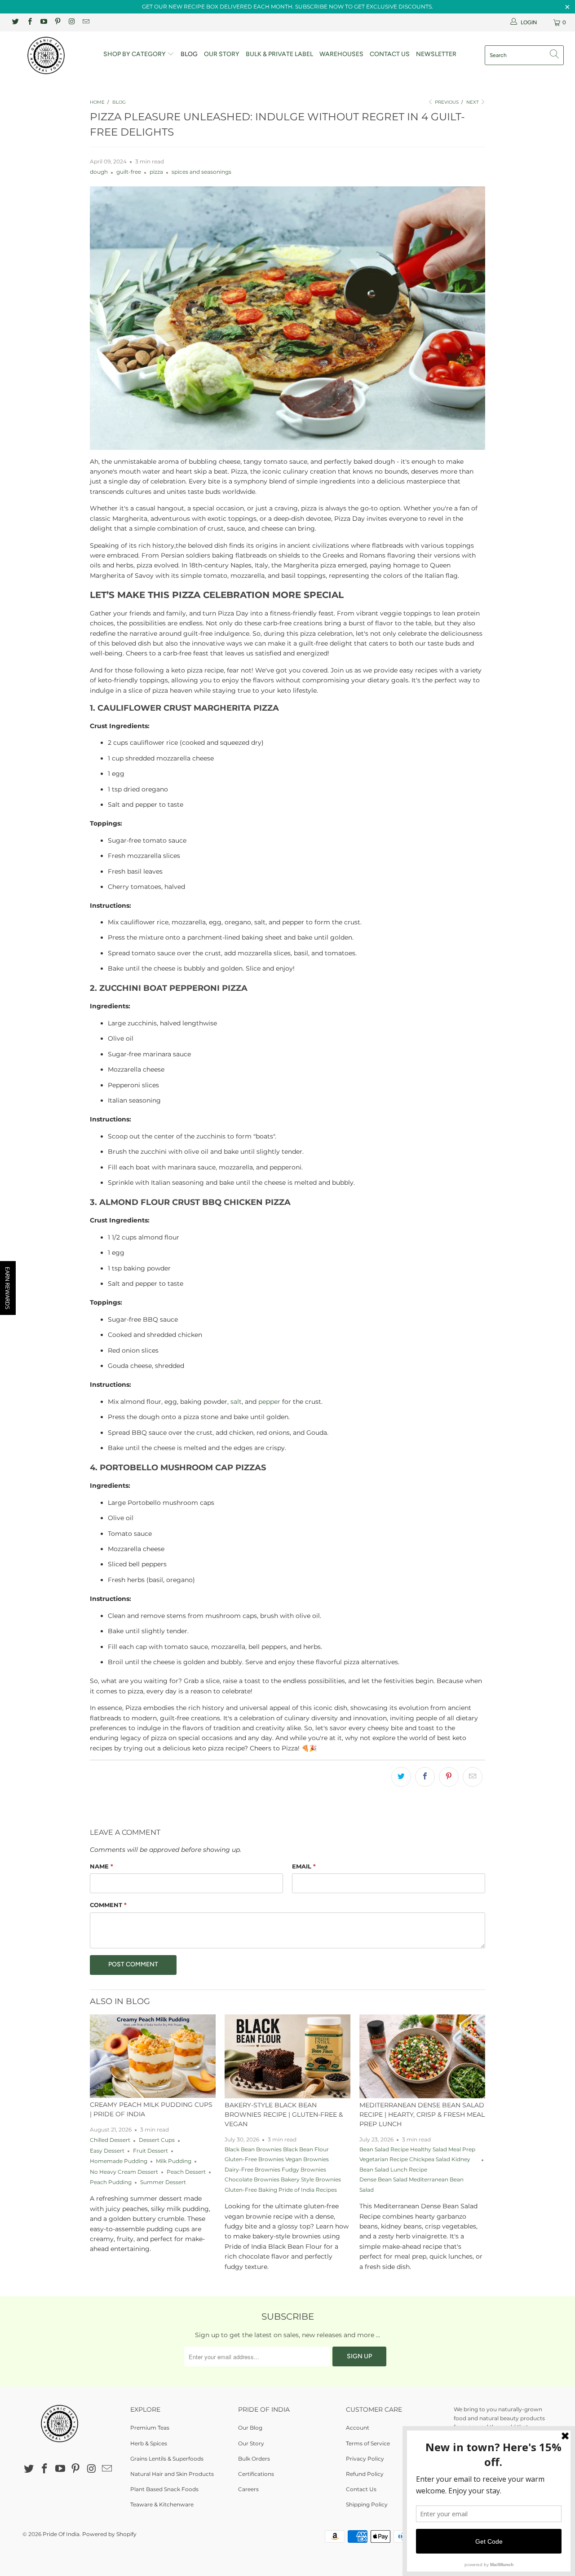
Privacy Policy (365, 2459)
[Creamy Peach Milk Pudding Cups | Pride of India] (153, 2056)
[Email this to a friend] (473, 1777)
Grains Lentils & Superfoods (167, 2459)
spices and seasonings (201, 172)
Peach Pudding (111, 2182)
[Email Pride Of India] (85, 22)
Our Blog (250, 2428)
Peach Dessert (186, 2172)
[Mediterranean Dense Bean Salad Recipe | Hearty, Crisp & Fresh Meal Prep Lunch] (422, 2056)
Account (358, 2428)
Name (102, 1866)
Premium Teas (150, 2428)
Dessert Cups (157, 2140)
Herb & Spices (149, 2443)
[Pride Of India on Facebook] (29, 22)
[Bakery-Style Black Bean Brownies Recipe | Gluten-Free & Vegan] (287, 2056)
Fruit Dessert (150, 2151)
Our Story (222, 54)
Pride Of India (61, 2534)
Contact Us (390, 54)
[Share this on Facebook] (425, 1777)
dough (99, 172)
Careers (248, 2489)
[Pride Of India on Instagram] (71, 22)
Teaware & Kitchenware (162, 2504)
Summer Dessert (163, 2182)
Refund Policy (365, 2474)
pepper (269, 1402)
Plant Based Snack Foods (164, 2489)
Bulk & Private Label (279, 54)
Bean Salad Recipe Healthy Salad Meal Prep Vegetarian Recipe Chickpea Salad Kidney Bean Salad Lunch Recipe (417, 2160)
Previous (446, 102)
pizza (156, 172)
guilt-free (129, 172)
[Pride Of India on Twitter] (15, 22)
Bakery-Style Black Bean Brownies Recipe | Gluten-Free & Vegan (284, 2114)
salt (236, 1402)
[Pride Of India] (51, 55)
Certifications (256, 2474)
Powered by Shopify (109, 2534)
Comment (108, 1905)
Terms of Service (368, 2443)
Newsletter (436, 54)
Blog (189, 54)
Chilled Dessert (110, 2140)
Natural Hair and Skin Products (172, 2474)
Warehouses (341, 54)
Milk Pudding (174, 2161)
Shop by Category (135, 54)
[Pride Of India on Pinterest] (57, 22)
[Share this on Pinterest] (449, 1777)
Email (304, 1866)
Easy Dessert (107, 2151)
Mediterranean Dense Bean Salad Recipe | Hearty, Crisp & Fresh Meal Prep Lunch (422, 2114)
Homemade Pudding (119, 2161)
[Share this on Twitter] (401, 1777)
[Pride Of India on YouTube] (43, 22)
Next (473, 102)
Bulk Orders (254, 2459)
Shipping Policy (367, 2504)
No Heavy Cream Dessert (124, 2172)
